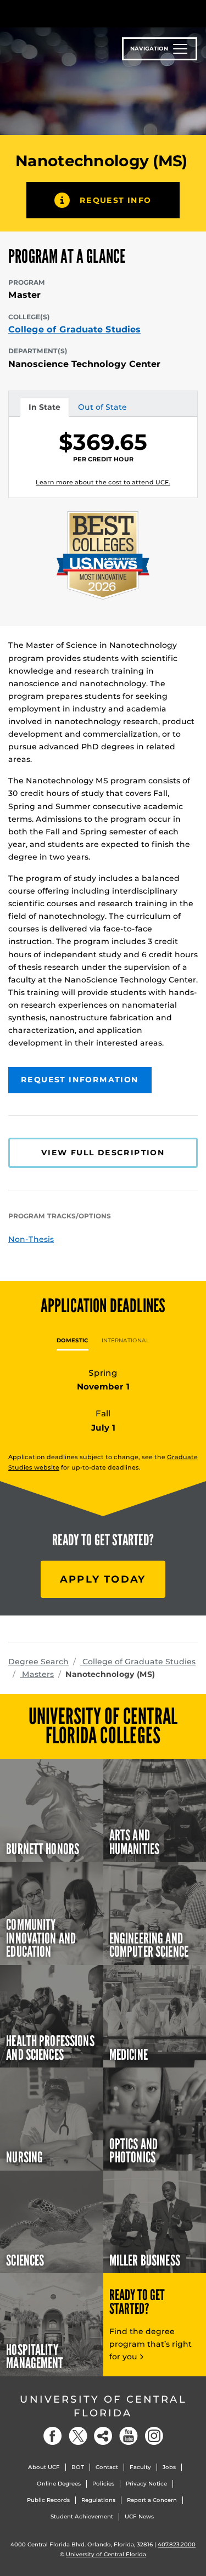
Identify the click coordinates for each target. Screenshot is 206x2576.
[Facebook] (53, 2436)
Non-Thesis (31, 1239)
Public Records (48, 2500)
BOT (78, 2467)
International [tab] (126, 1340)
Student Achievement (82, 2516)
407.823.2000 (177, 2544)
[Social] (103, 2436)
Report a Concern (152, 2500)
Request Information (80, 1080)
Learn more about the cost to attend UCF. (103, 482)
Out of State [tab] (102, 409)
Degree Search (38, 1662)
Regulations (98, 2500)
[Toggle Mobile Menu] (195, 13)
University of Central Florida (103, 2406)
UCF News (139, 2516)
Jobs (169, 2467)
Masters (37, 1674)
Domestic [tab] (73, 1340)
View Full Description (103, 1153)
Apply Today (103, 1579)
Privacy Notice (146, 2484)
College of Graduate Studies (74, 330)
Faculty (140, 2467)
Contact (107, 2467)
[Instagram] (154, 2436)
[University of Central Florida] (83, 13)
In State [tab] (44, 409)
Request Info (116, 200)
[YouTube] (129, 2436)
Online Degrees (59, 2484)
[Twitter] (78, 2436)
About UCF (44, 2467)
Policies (103, 2484)
